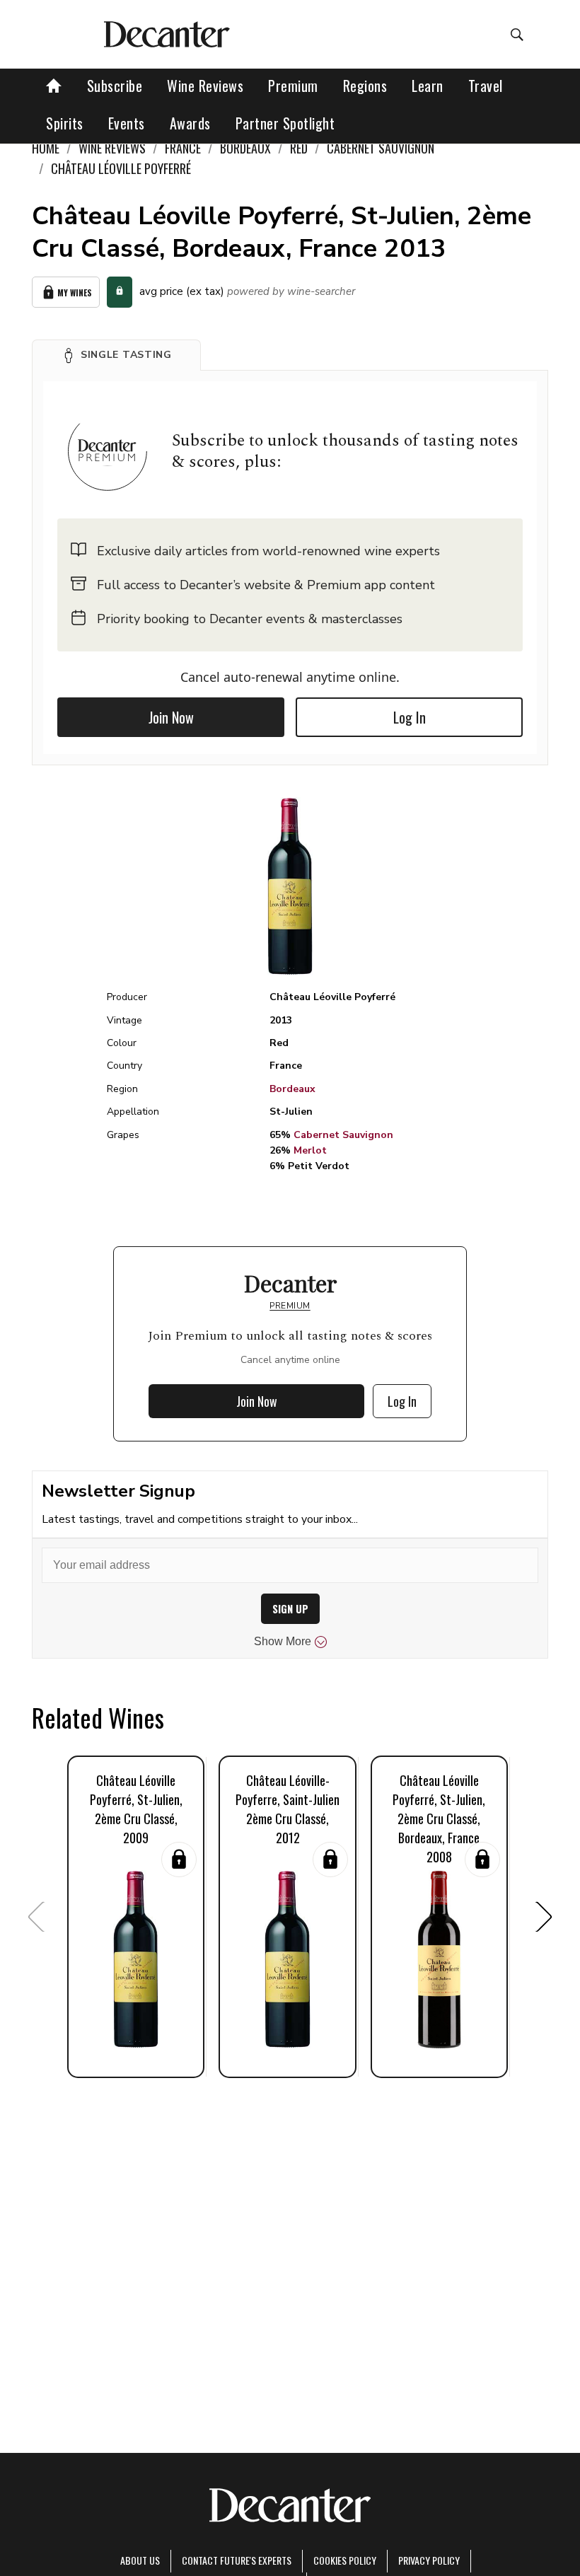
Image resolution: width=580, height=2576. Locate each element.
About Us (140, 2560)
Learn (428, 86)
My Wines (75, 292)
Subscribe (115, 86)
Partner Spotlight (285, 123)
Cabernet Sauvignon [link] (381, 148)
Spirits (65, 123)
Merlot (310, 1150)
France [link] (183, 148)
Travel (486, 86)
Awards (190, 123)
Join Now (171, 717)
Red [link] (299, 148)
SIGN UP (290, 1609)
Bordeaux (292, 1089)
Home (46, 148)
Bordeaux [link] (245, 148)
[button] (116, 355)
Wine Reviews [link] (112, 148)
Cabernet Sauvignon (343, 1135)
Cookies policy (345, 2560)
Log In (410, 717)
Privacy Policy (429, 2560)
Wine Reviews (205, 86)
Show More (283, 1641)
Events (127, 123)
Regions (365, 86)
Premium (293, 86)
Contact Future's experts (237, 2560)
